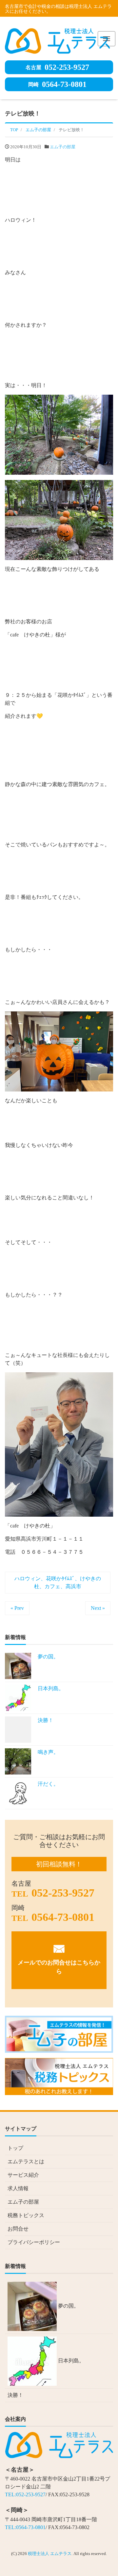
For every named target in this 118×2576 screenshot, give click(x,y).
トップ (15, 2148)
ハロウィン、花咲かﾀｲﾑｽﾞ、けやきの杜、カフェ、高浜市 (58, 1582)
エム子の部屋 (63, 147)
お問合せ (18, 2229)
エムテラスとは (26, 2161)
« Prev (17, 1608)
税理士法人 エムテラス (50, 2554)
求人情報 (18, 2188)
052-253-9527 (57, 67)
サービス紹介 (23, 2175)
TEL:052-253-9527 (25, 2494)
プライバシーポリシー (34, 2242)
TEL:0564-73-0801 (25, 2527)
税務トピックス (26, 2215)
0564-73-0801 (57, 84)
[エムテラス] (57, 40)
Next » (98, 1608)
